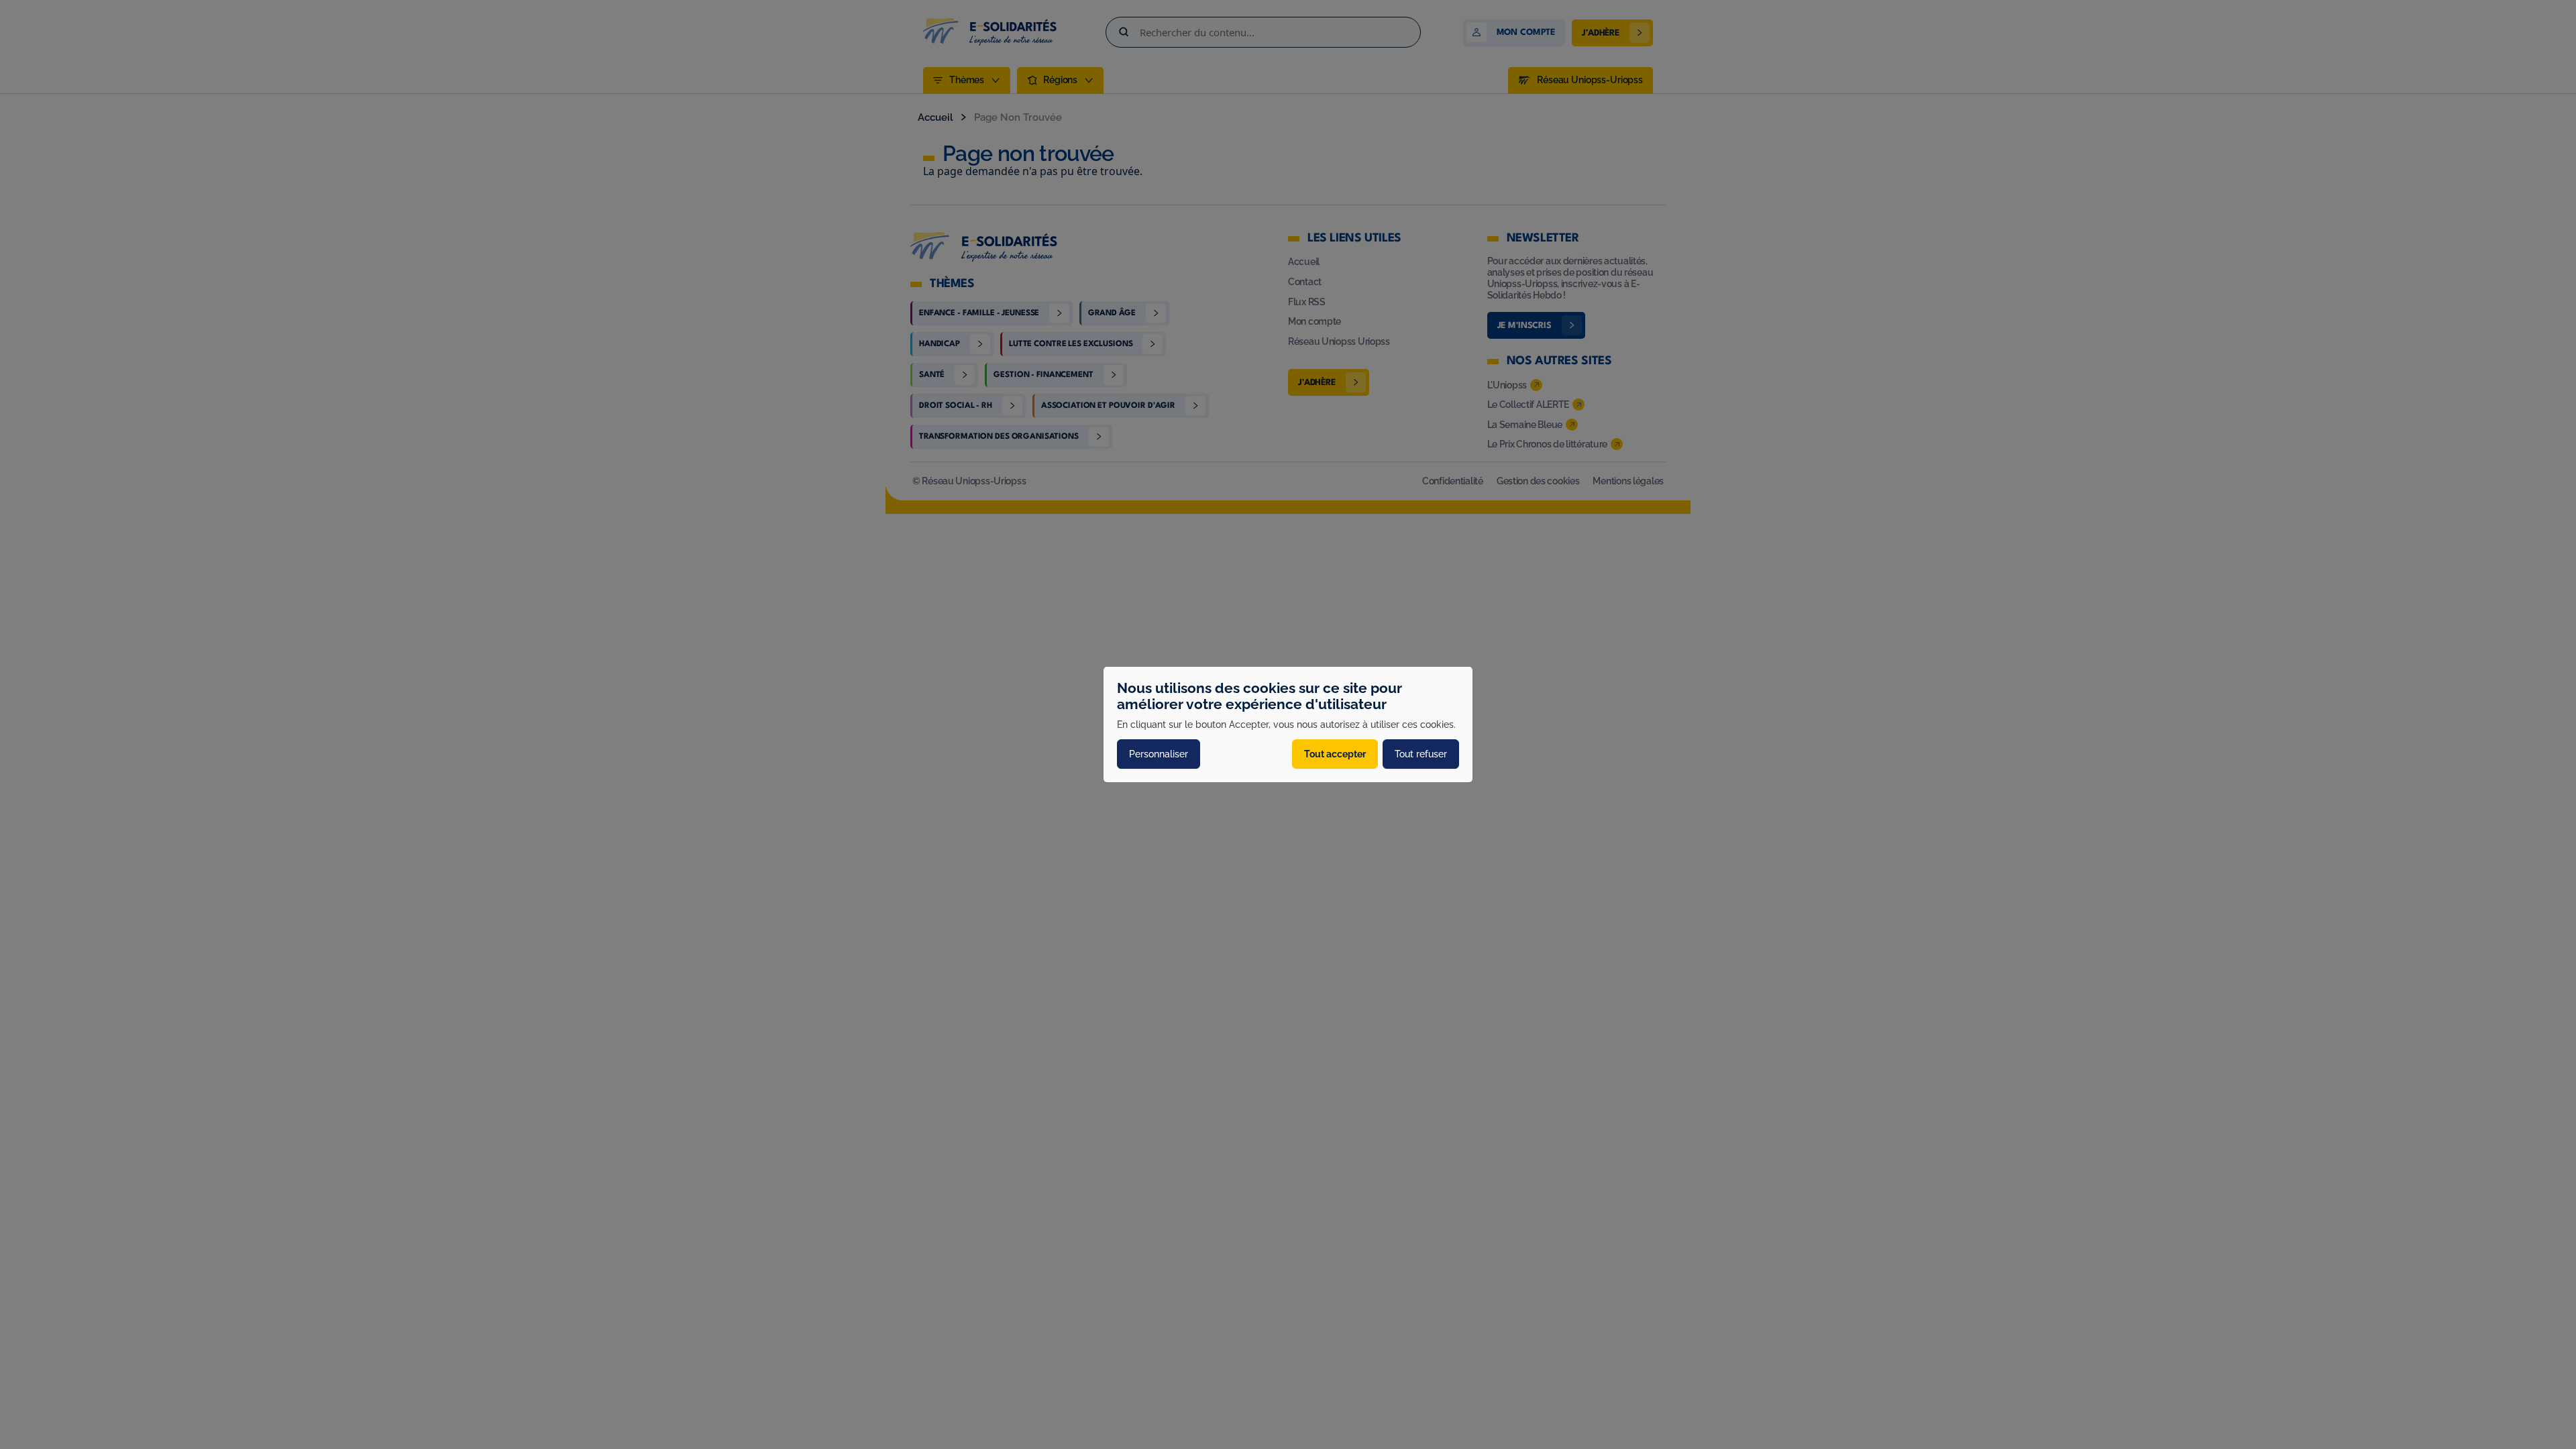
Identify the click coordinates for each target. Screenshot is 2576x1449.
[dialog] (1288, 724)
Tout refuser (1421, 754)
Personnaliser (1159, 754)
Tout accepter (1335, 754)
